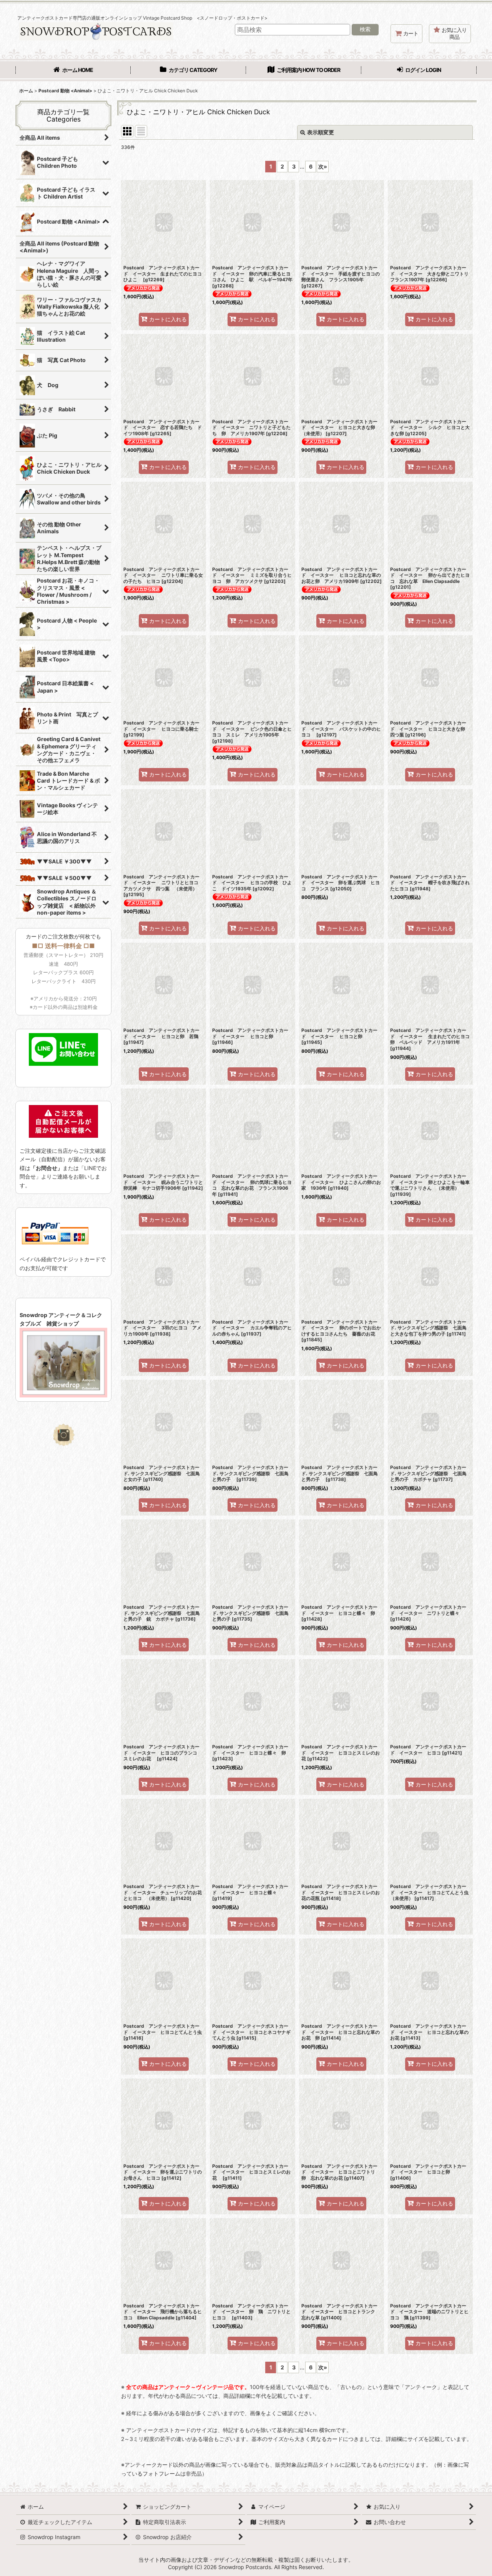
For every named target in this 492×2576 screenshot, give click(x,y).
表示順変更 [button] (321, 132)
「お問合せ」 (47, 1168)
